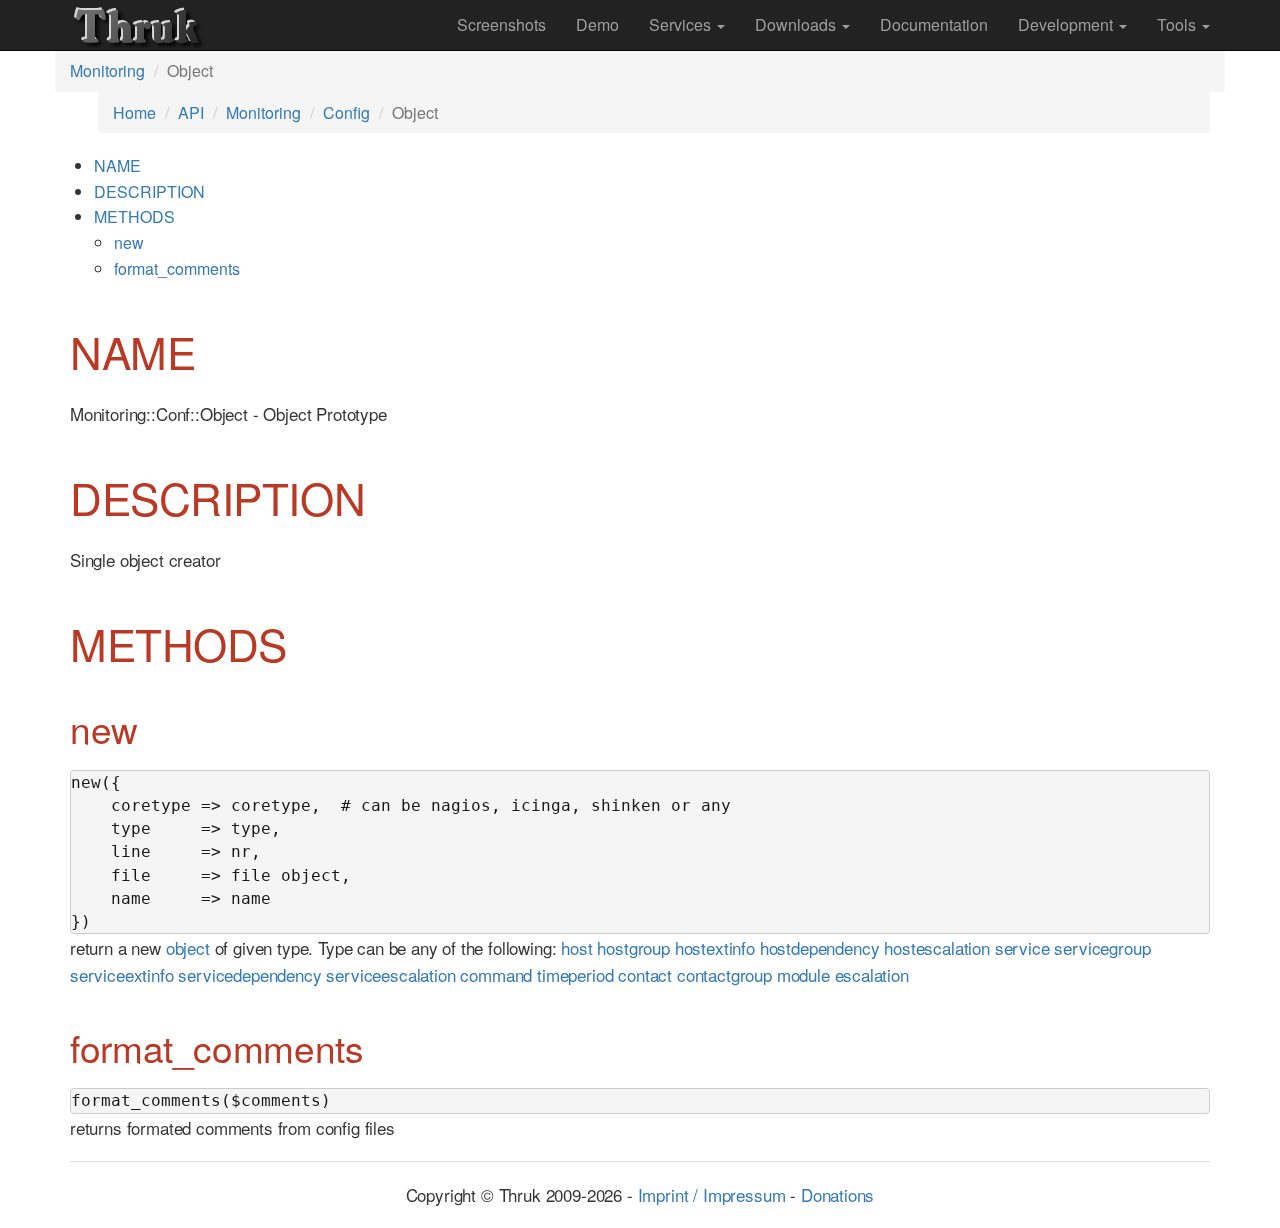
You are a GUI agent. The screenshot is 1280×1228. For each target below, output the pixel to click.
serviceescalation (390, 974)
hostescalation (937, 947)
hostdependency (820, 947)
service (1022, 947)
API (191, 112)
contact (645, 974)
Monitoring (107, 70)
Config (346, 112)
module (803, 974)
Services (682, 24)
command (496, 974)
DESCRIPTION (149, 191)
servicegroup (1102, 947)
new (129, 242)
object (188, 947)
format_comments (177, 268)
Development (1067, 24)
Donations (837, 1194)
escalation (872, 974)
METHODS (134, 216)
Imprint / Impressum (712, 1194)
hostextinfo (715, 947)
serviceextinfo (122, 974)
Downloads (797, 24)
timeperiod (575, 974)
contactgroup (724, 974)
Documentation (934, 24)
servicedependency (249, 974)
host (576, 947)
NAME (117, 165)
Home (134, 112)
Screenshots (501, 24)
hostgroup (633, 947)
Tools (1178, 24)
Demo (597, 24)
